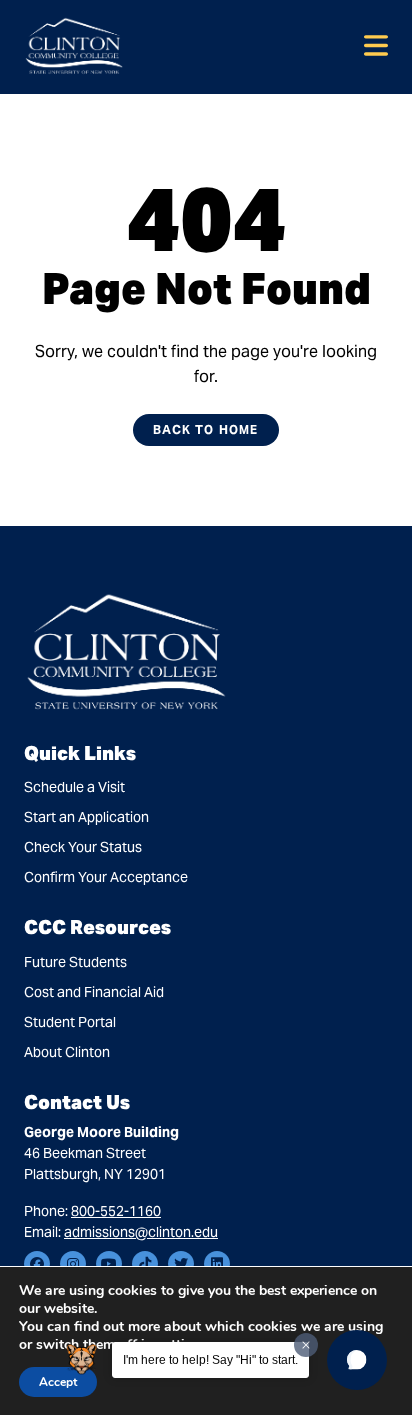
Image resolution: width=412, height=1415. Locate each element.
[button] (357, 1360)
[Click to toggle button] (376, 47)
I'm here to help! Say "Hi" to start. (210, 1360)
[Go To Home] (74, 45)
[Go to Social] (37, 1264)
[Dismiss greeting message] (306, 1345)
